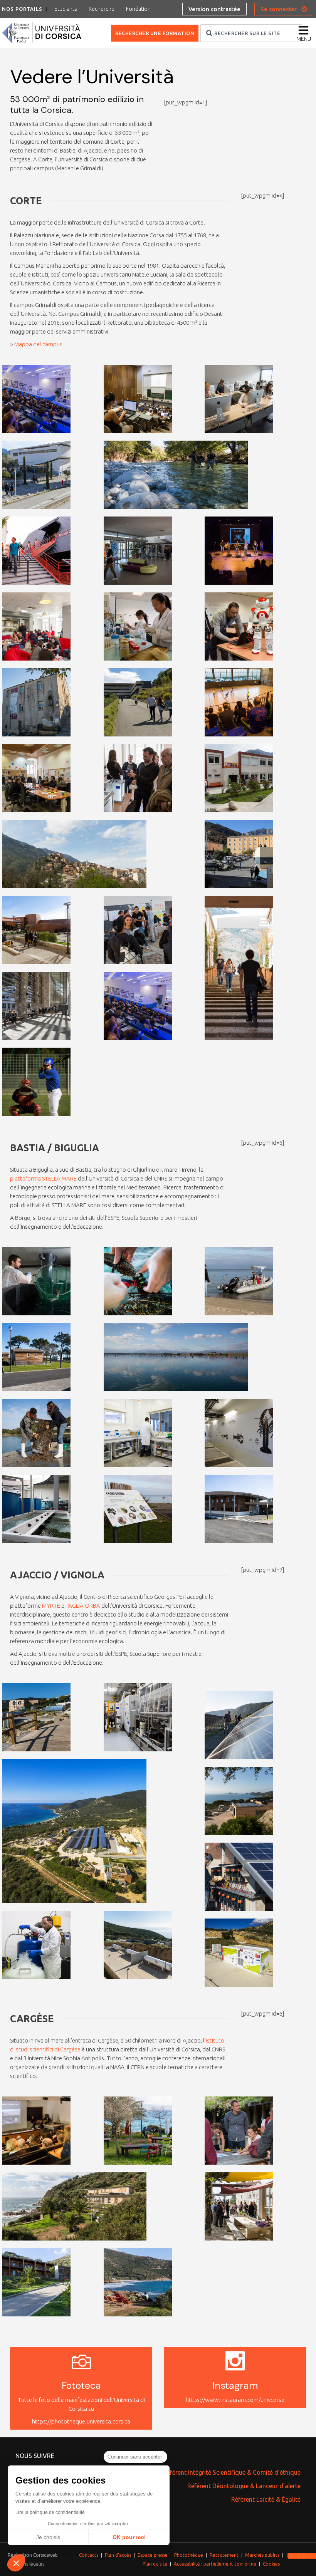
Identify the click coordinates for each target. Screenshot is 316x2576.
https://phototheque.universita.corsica (81, 2421)
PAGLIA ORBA (83, 1606)
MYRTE (51, 1606)
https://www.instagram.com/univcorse (235, 2400)
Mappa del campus (38, 344)
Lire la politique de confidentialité (50, 2512)
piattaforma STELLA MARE (43, 1178)
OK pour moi (129, 2537)
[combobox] (251, 33)
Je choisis (48, 2537)
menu (304, 39)
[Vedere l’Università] (21, 417)
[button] (16, 2563)
